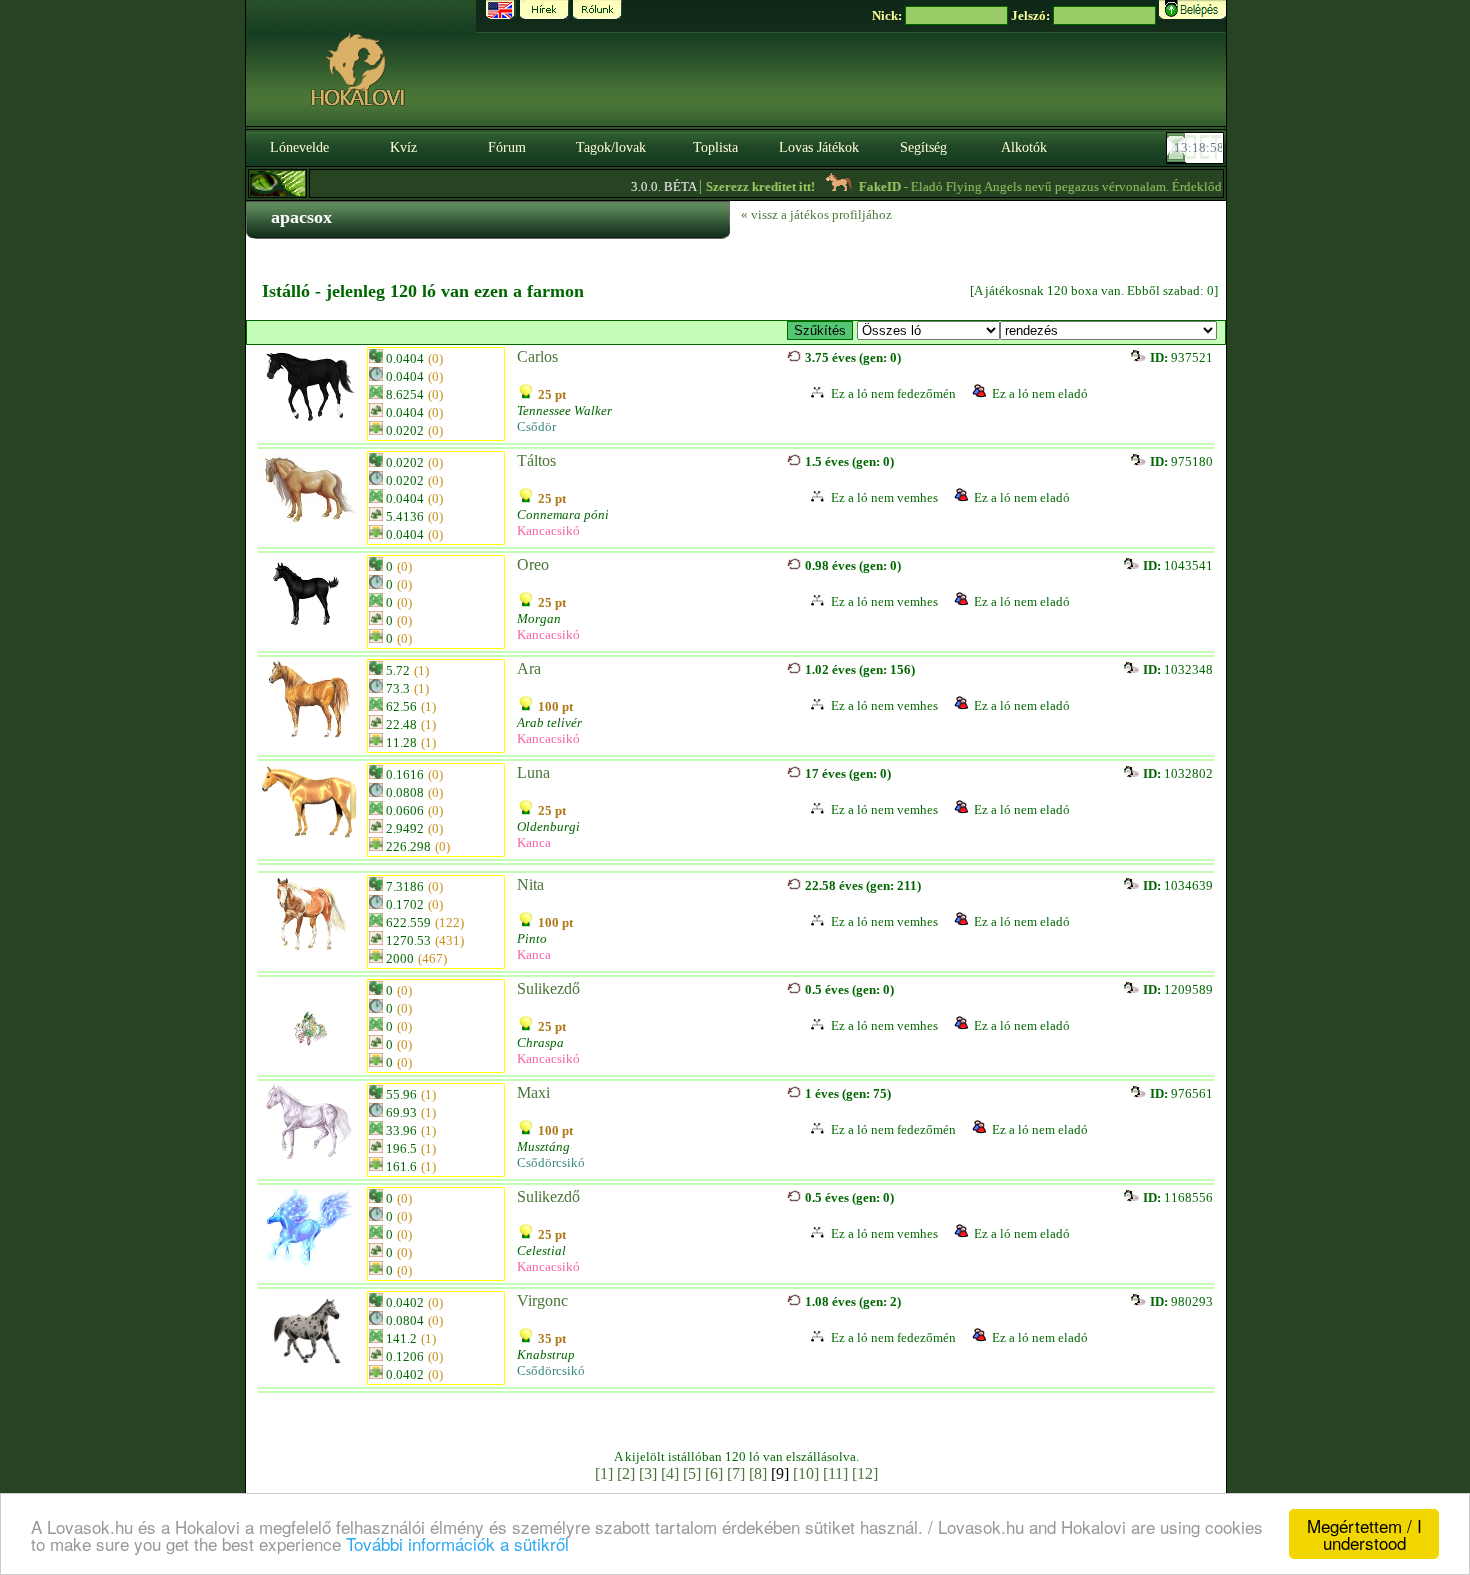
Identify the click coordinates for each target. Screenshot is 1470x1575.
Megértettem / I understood (1364, 1534)
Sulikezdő (548, 988)
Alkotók (1024, 147)
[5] (692, 1473)
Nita (530, 884)
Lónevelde (299, 147)
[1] (604, 1473)
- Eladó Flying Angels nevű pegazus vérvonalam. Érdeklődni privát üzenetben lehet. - (1107, 186)
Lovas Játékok (819, 147)
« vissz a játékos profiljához (816, 214)
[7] (736, 1473)
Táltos (536, 460)
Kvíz (403, 147)
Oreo (533, 564)
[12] (865, 1473)
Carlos (537, 356)
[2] (626, 1473)
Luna (533, 772)
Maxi (533, 1092)
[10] (806, 1473)
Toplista (715, 147)
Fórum (507, 147)
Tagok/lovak (611, 147)
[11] (835, 1473)
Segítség (923, 147)
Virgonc (542, 1300)
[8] (758, 1473)
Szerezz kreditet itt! (737, 186)
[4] (670, 1473)
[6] (714, 1473)
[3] (648, 1473)
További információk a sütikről (457, 1543)
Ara (529, 668)
